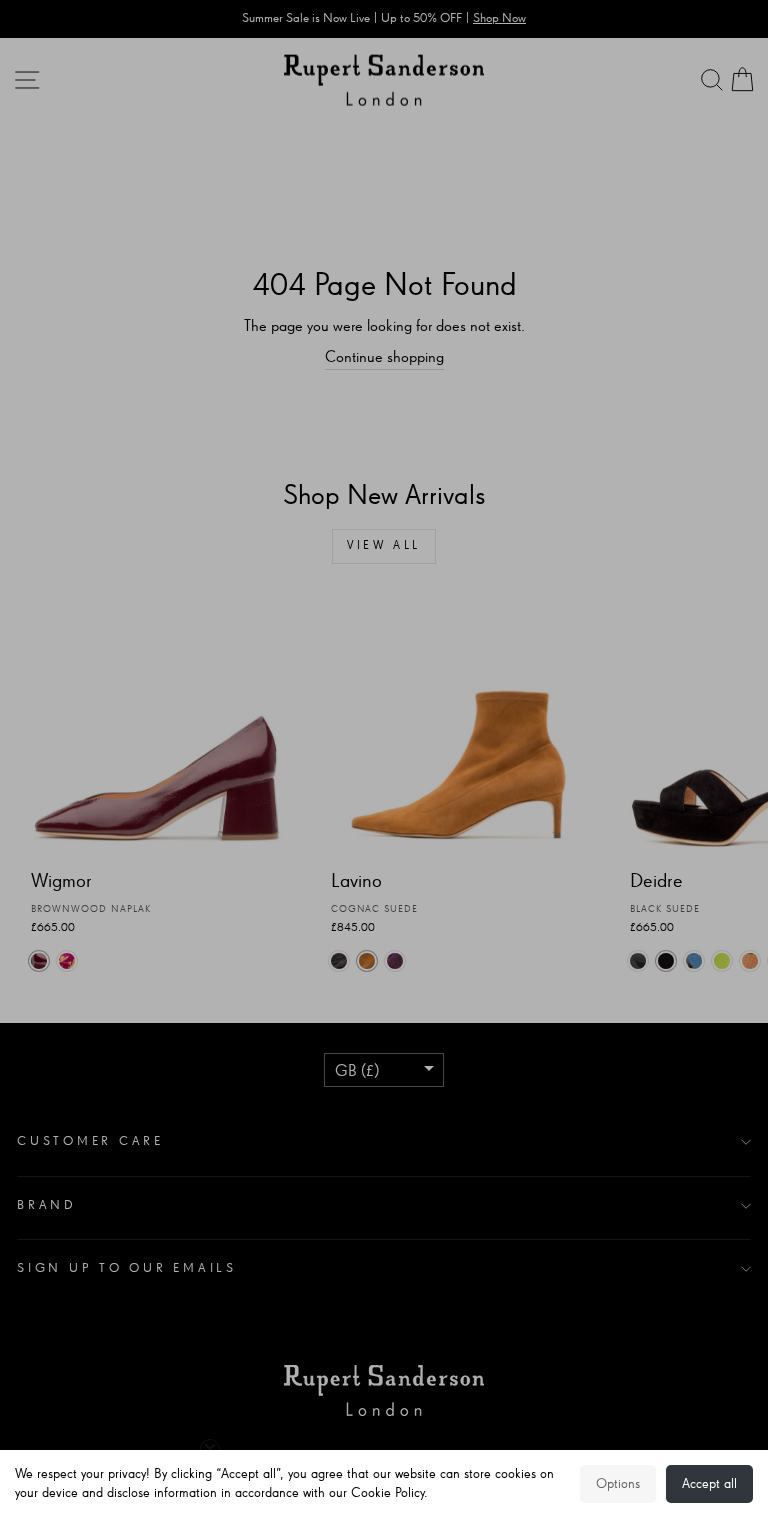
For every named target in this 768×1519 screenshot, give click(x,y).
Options (618, 1484)
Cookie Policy (387, 1493)
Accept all (709, 1484)
